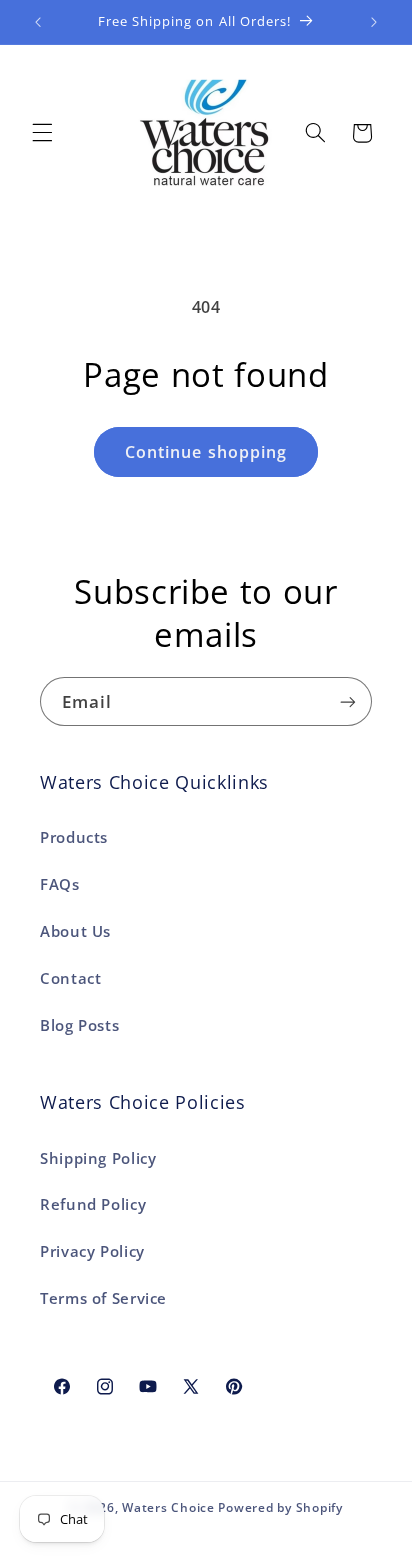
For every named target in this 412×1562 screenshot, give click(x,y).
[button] (42, 133)
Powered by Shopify (280, 1507)
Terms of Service (103, 1298)
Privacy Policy (92, 1251)
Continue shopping (206, 452)
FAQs (60, 884)
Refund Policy (93, 1204)
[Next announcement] (374, 22)
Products (74, 837)
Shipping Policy (98, 1158)
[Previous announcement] (38, 22)
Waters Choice (168, 1507)
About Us (75, 931)
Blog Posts (79, 1025)
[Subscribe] (348, 701)
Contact (70, 978)
